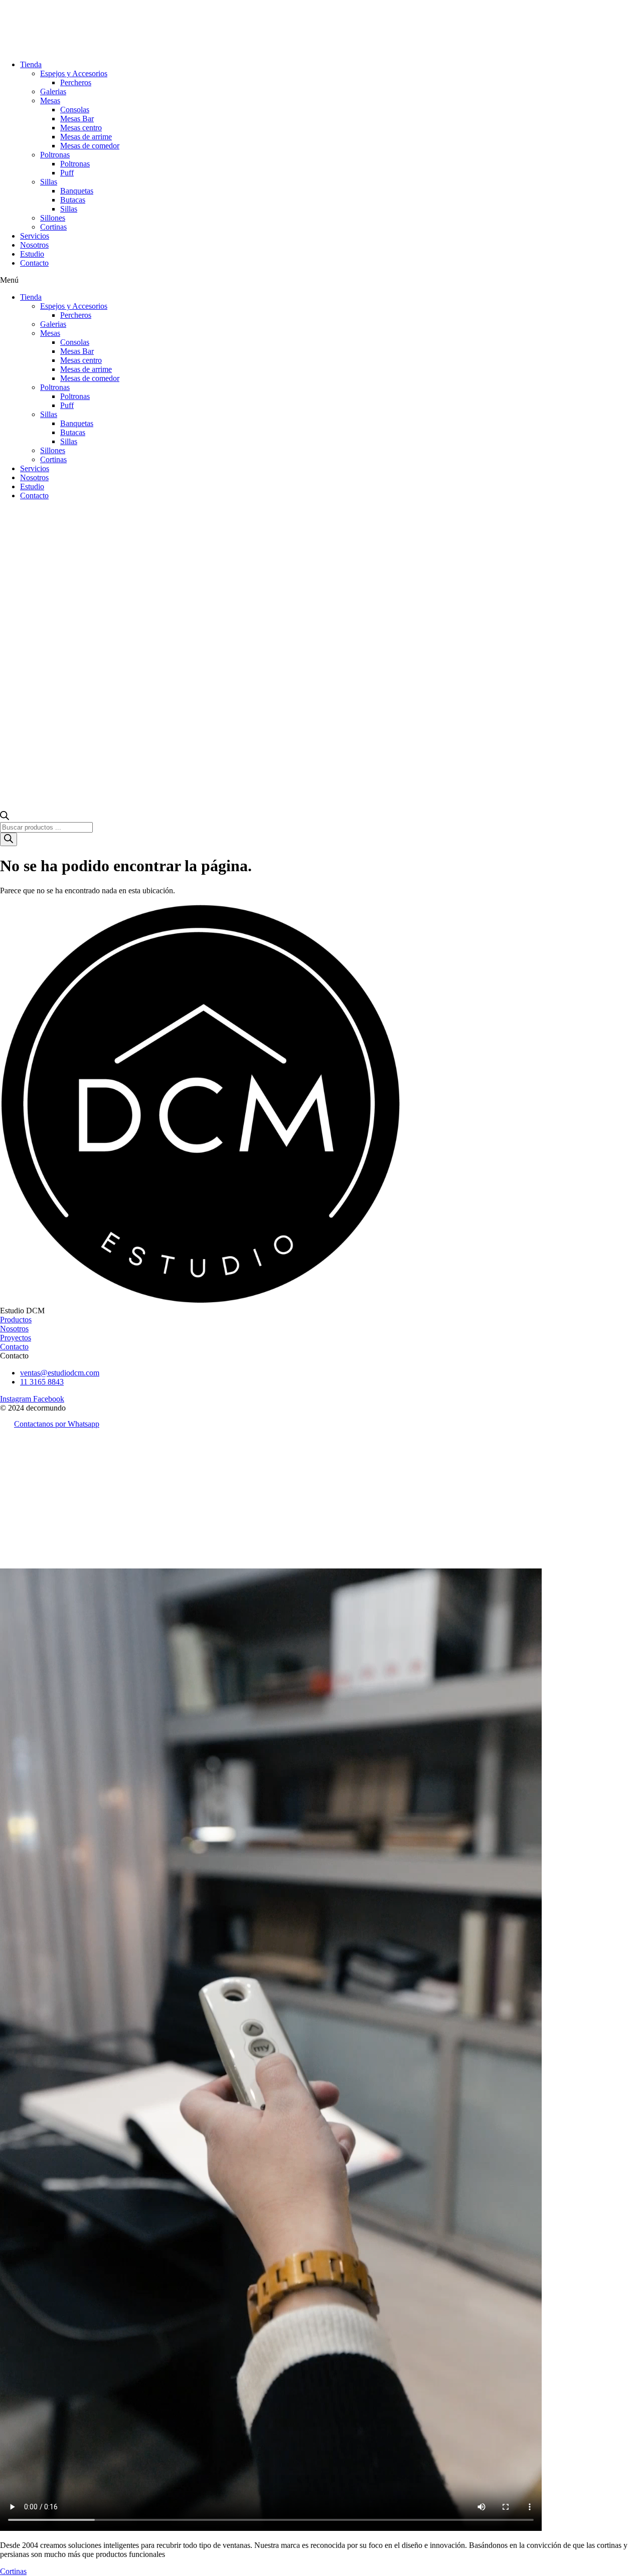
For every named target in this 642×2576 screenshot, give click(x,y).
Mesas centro (81, 128)
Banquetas (77, 191)
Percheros (76, 82)
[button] (321, 280)
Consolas (75, 110)
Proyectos (16, 1338)
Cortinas (53, 227)
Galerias (53, 91)
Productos (16, 1320)
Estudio (32, 254)
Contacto (34, 263)
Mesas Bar (77, 119)
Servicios (35, 236)
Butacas (73, 200)
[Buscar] (9, 839)
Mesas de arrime (86, 137)
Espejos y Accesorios (74, 73)
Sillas (49, 182)
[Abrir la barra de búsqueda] (5, 817)
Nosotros (34, 245)
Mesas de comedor (90, 146)
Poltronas (55, 155)
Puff (67, 173)
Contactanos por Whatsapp (57, 1424)
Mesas (50, 101)
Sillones (53, 218)
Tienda (31, 64)
